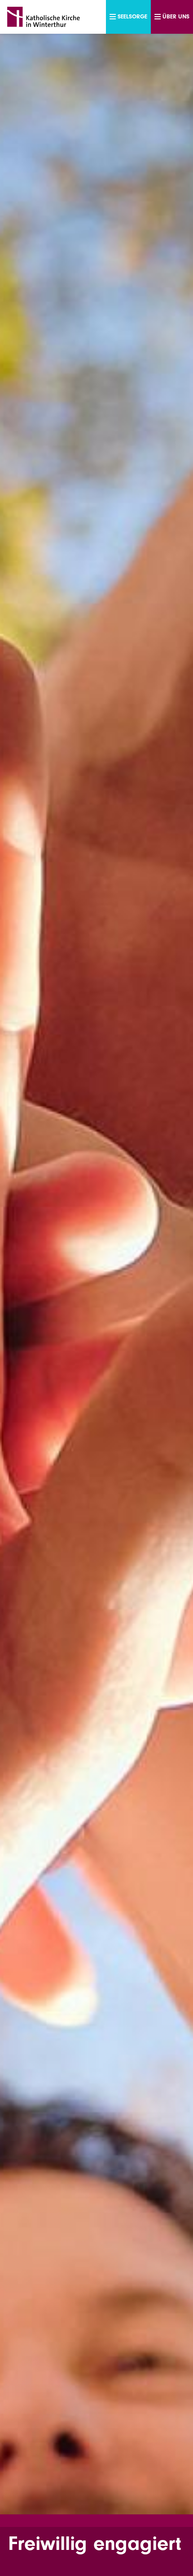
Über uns (176, 16)
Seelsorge (132, 16)
